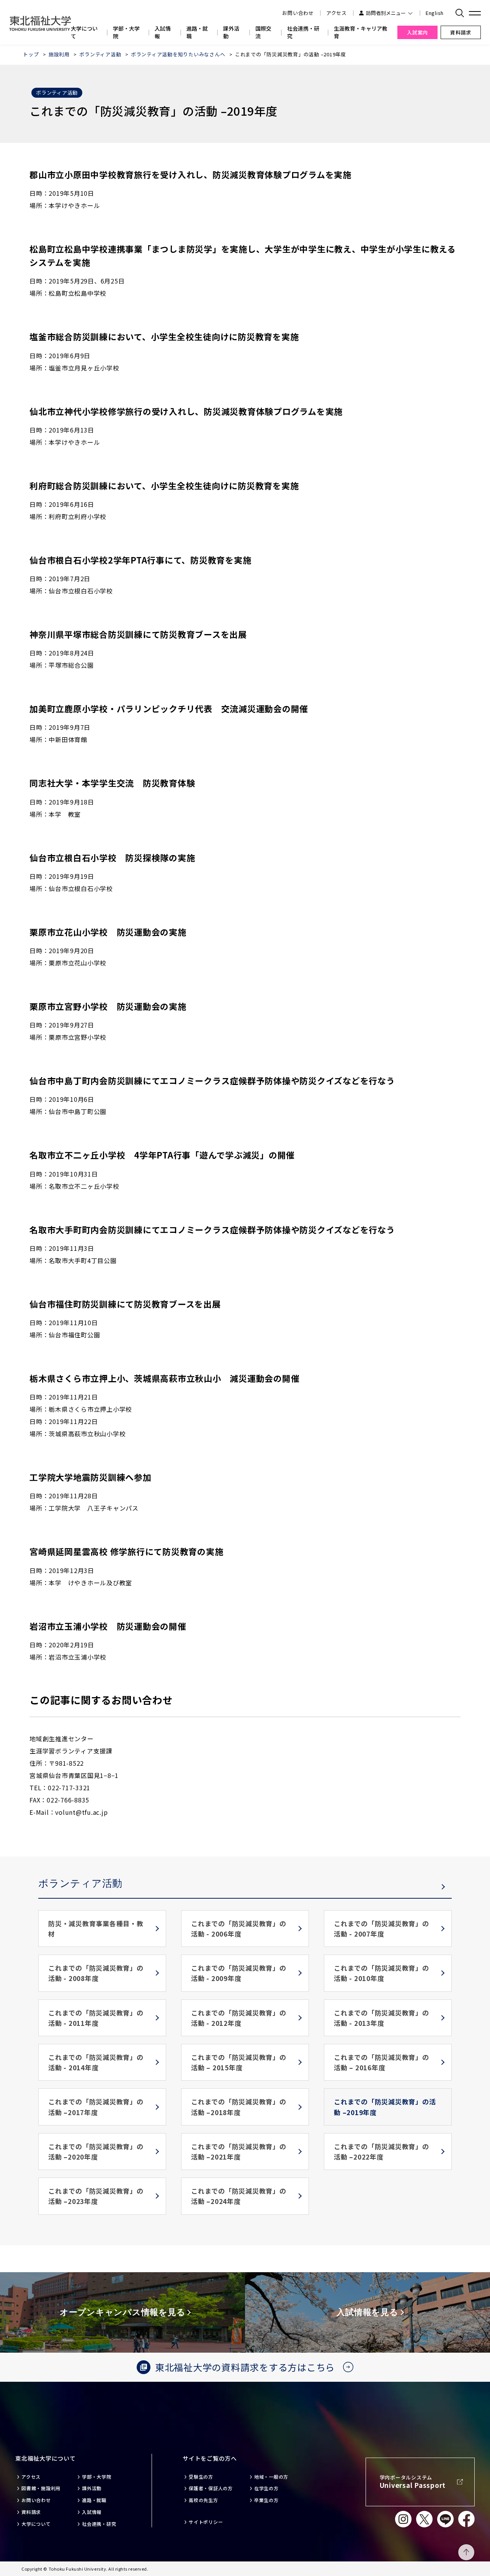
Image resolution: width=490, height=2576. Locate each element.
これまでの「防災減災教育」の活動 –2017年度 (96, 2107)
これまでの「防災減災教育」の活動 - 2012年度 (239, 2018)
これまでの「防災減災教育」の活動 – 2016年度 (381, 2062)
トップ (31, 54)
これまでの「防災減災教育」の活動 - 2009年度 (239, 1973)
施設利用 (59, 54)
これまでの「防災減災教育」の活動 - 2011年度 (96, 2018)
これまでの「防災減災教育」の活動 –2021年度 (239, 2152)
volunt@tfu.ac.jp (81, 1812)
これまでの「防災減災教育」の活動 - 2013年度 (381, 2018)
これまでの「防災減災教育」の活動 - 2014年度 (96, 2062)
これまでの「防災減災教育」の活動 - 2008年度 (96, 1973)
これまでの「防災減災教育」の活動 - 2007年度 (381, 1929)
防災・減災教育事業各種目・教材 (96, 1929)
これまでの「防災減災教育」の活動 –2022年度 (381, 2152)
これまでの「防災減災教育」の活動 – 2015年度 (239, 2062)
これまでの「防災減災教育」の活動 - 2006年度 (239, 1929)
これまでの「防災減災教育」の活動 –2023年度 (96, 2196)
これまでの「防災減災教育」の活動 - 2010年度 (381, 1973)
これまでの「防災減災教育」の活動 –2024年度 (239, 2196)
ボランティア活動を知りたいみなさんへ (178, 54)
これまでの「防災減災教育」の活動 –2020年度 (96, 2152)
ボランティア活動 (100, 54)
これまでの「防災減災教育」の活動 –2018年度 (239, 2107)
